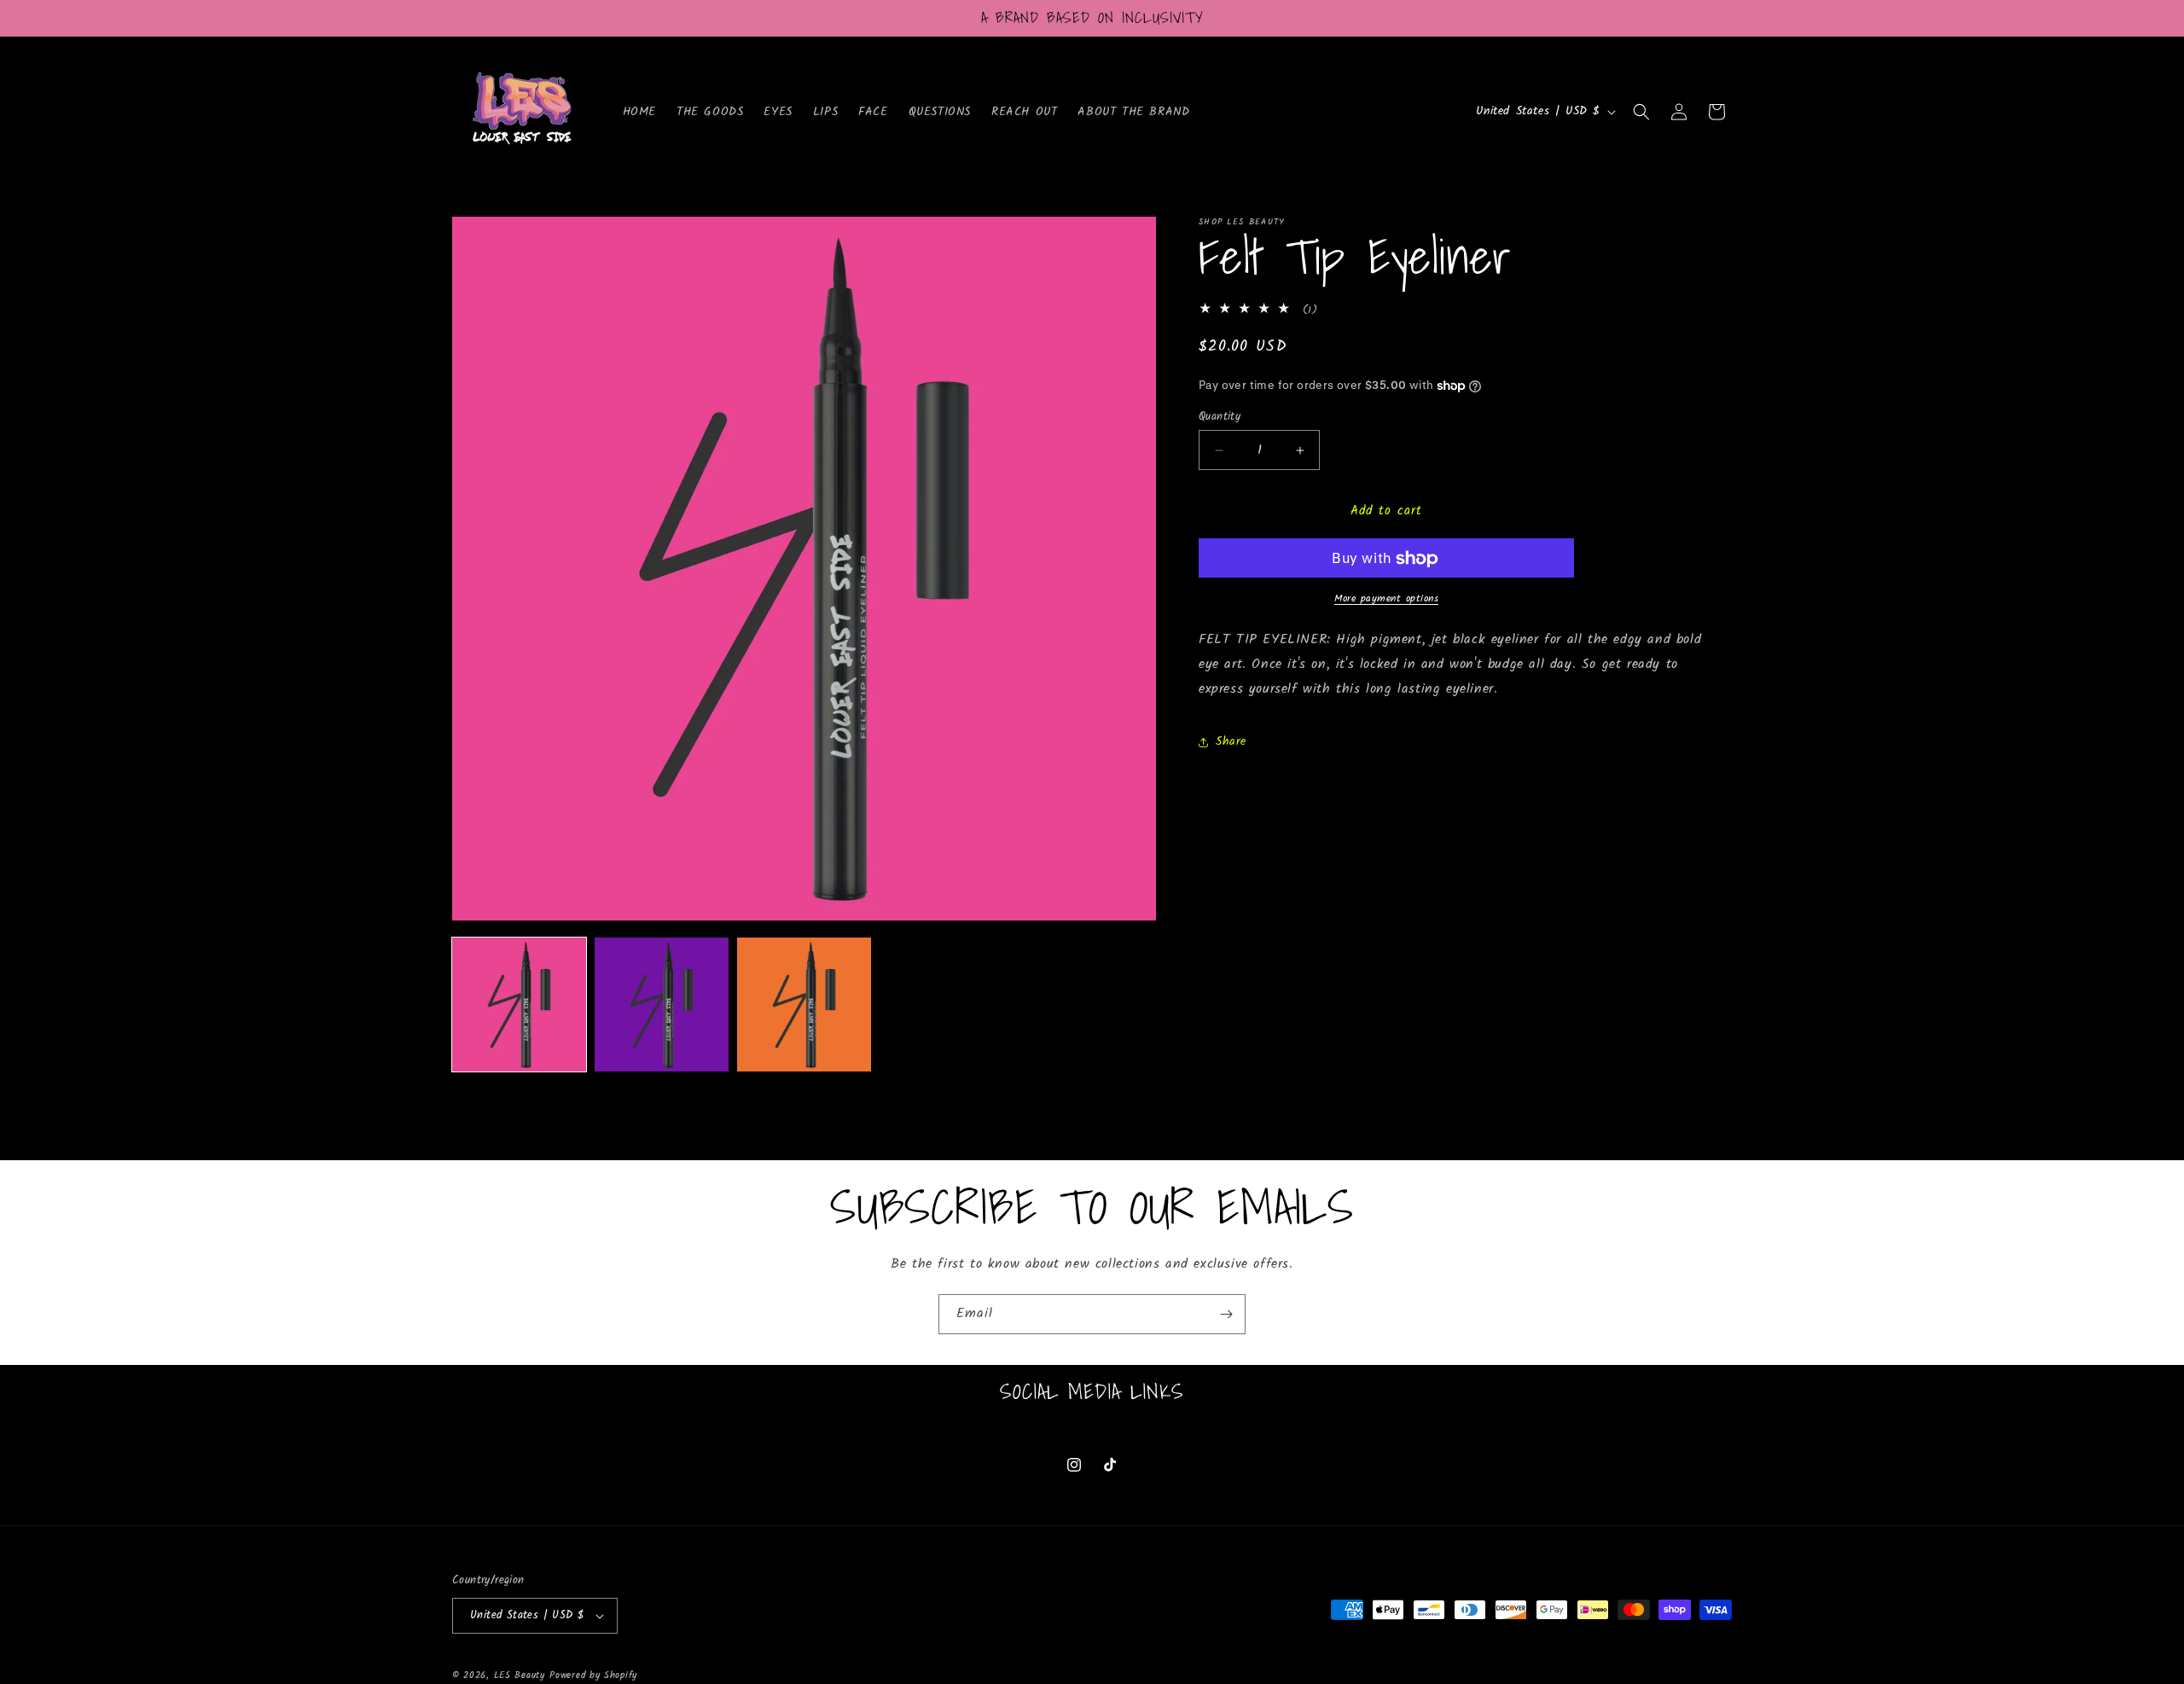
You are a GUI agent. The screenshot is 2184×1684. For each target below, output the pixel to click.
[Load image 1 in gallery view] (519, 1005)
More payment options (1386, 600)
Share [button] (1231, 741)
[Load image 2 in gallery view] (662, 1005)
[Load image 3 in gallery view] (804, 1005)
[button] (1641, 112)
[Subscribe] (1226, 1314)
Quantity (1220, 417)
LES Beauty (520, 1675)
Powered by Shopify (593, 1675)
